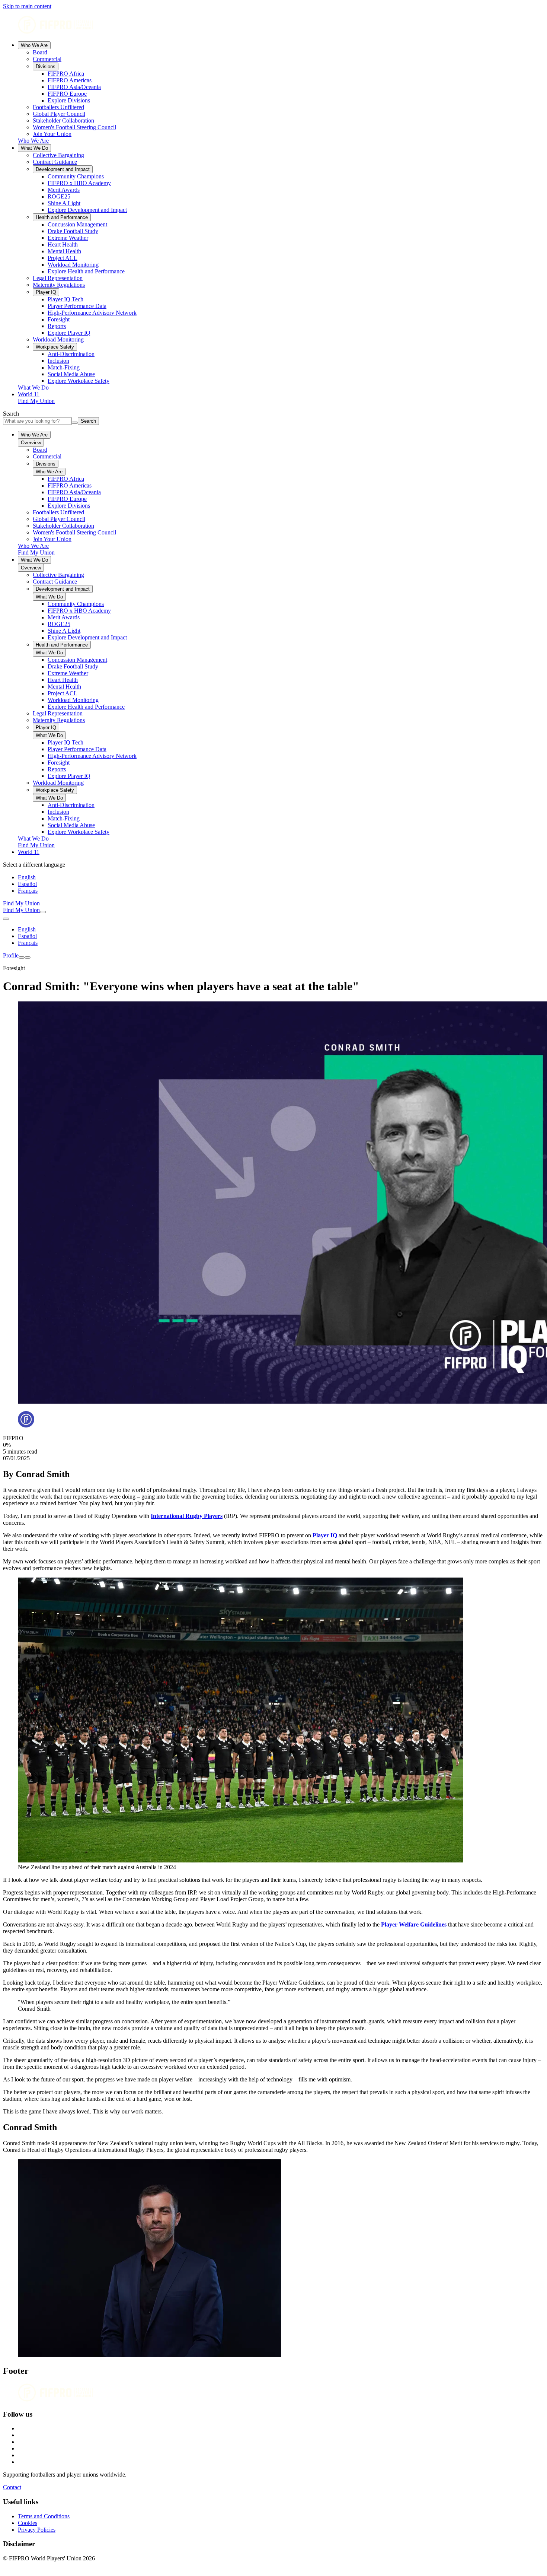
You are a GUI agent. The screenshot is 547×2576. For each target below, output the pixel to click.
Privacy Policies (37, 2530)
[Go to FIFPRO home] (273, 26)
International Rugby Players (187, 1516)
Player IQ (325, 1535)
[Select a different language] (6, 919)
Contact (12, 2487)
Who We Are (34, 45)
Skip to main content (27, 6)
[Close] (28, 957)
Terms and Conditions (44, 2516)
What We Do (34, 148)
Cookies (28, 2523)
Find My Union (36, 401)
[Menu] (22, 957)
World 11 (29, 394)
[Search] (43, 912)
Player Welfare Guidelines (414, 1924)
